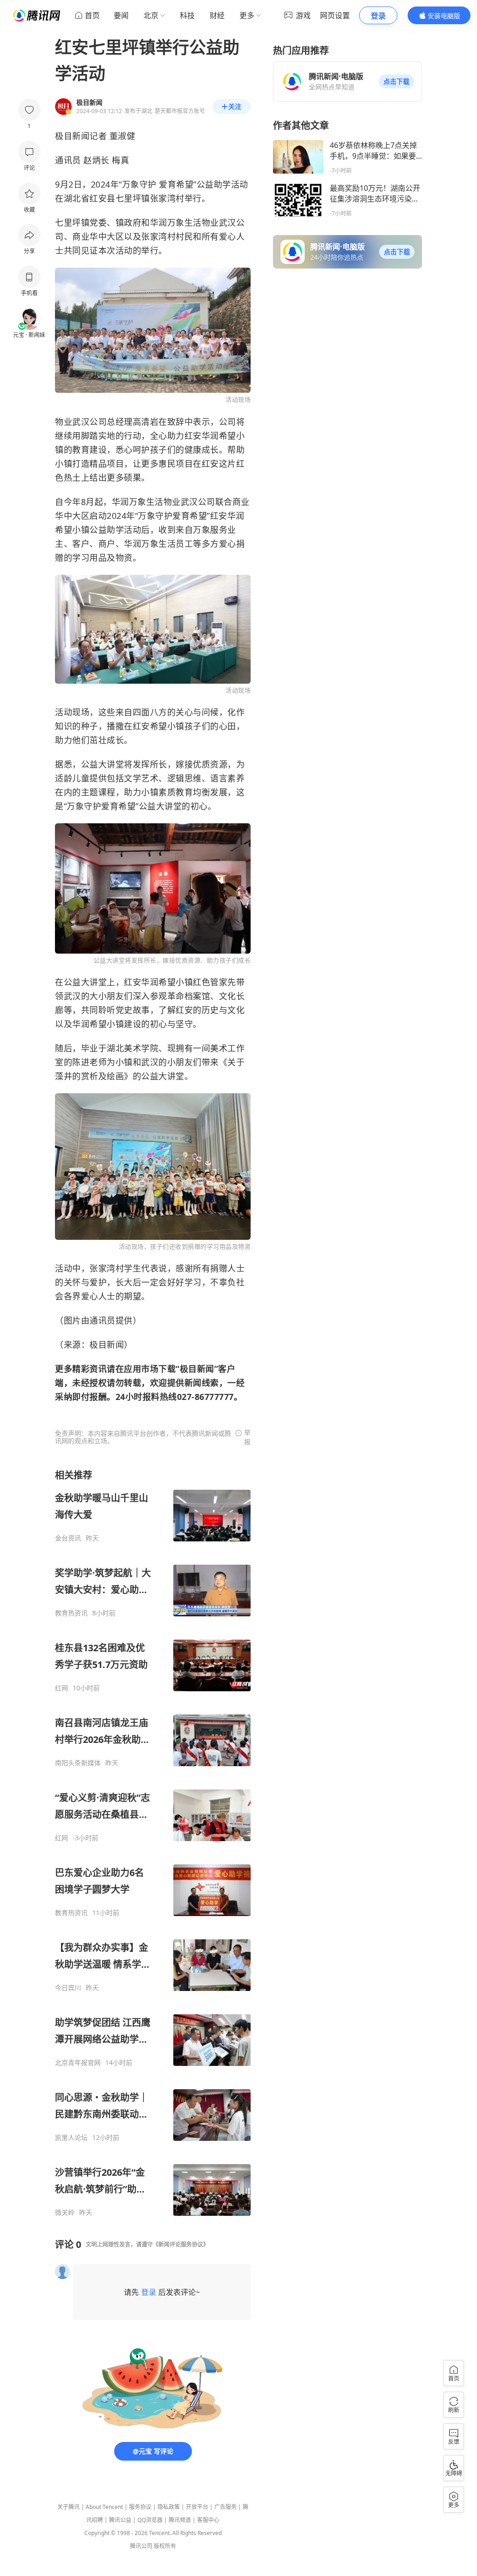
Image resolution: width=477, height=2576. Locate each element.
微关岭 (65, 2213)
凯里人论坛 (71, 2138)
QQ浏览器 (150, 2520)
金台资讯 (68, 1538)
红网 (61, 1688)
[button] (396, 81)
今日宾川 (68, 1988)
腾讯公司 (141, 2546)
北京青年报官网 (78, 2063)
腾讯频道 (180, 2520)
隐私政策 (169, 2507)
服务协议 (140, 2507)
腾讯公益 (120, 2520)
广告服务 (225, 2507)
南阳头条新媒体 (78, 1763)
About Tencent (104, 2507)
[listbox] (153, 1843)
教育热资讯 (71, 1613)
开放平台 (197, 2507)
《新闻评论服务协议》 (181, 2244)
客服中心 (208, 2520)
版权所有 (165, 2546)
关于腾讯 (68, 2507)
